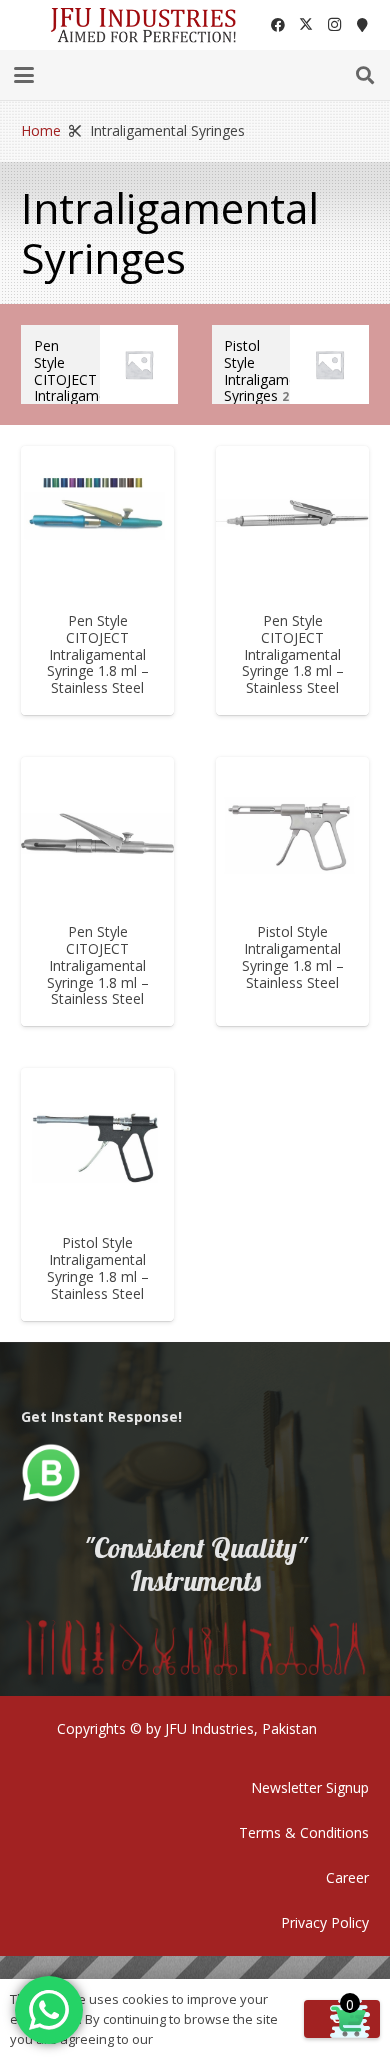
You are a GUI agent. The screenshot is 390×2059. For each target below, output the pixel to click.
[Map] (362, 25)
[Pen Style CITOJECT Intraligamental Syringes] (99, 364)
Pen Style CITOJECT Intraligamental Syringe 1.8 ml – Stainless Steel (98, 654)
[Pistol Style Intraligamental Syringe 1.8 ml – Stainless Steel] (292, 833)
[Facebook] (278, 25)
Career (347, 1877)
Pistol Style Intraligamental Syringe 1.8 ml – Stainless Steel (293, 956)
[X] (306, 25)
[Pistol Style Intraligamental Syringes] (290, 364)
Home (41, 130)
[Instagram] (334, 25)
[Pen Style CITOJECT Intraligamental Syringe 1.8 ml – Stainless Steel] (97, 522)
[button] (24, 75)
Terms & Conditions (304, 1832)
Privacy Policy (325, 1922)
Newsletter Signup (310, 1787)
